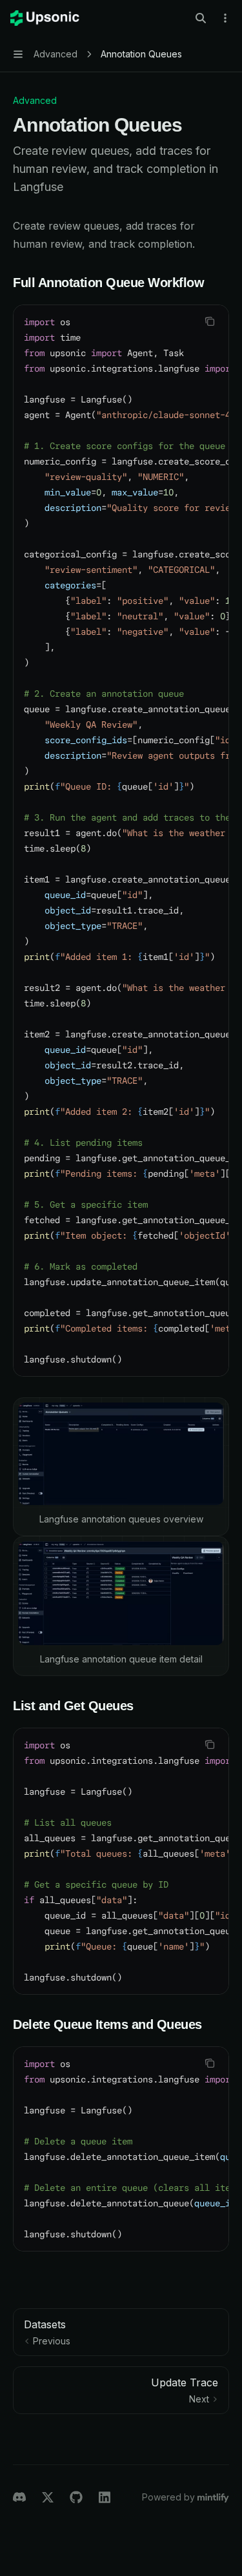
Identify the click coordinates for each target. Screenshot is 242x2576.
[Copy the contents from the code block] (210, 321)
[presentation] (121, 841)
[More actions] (225, 18)
